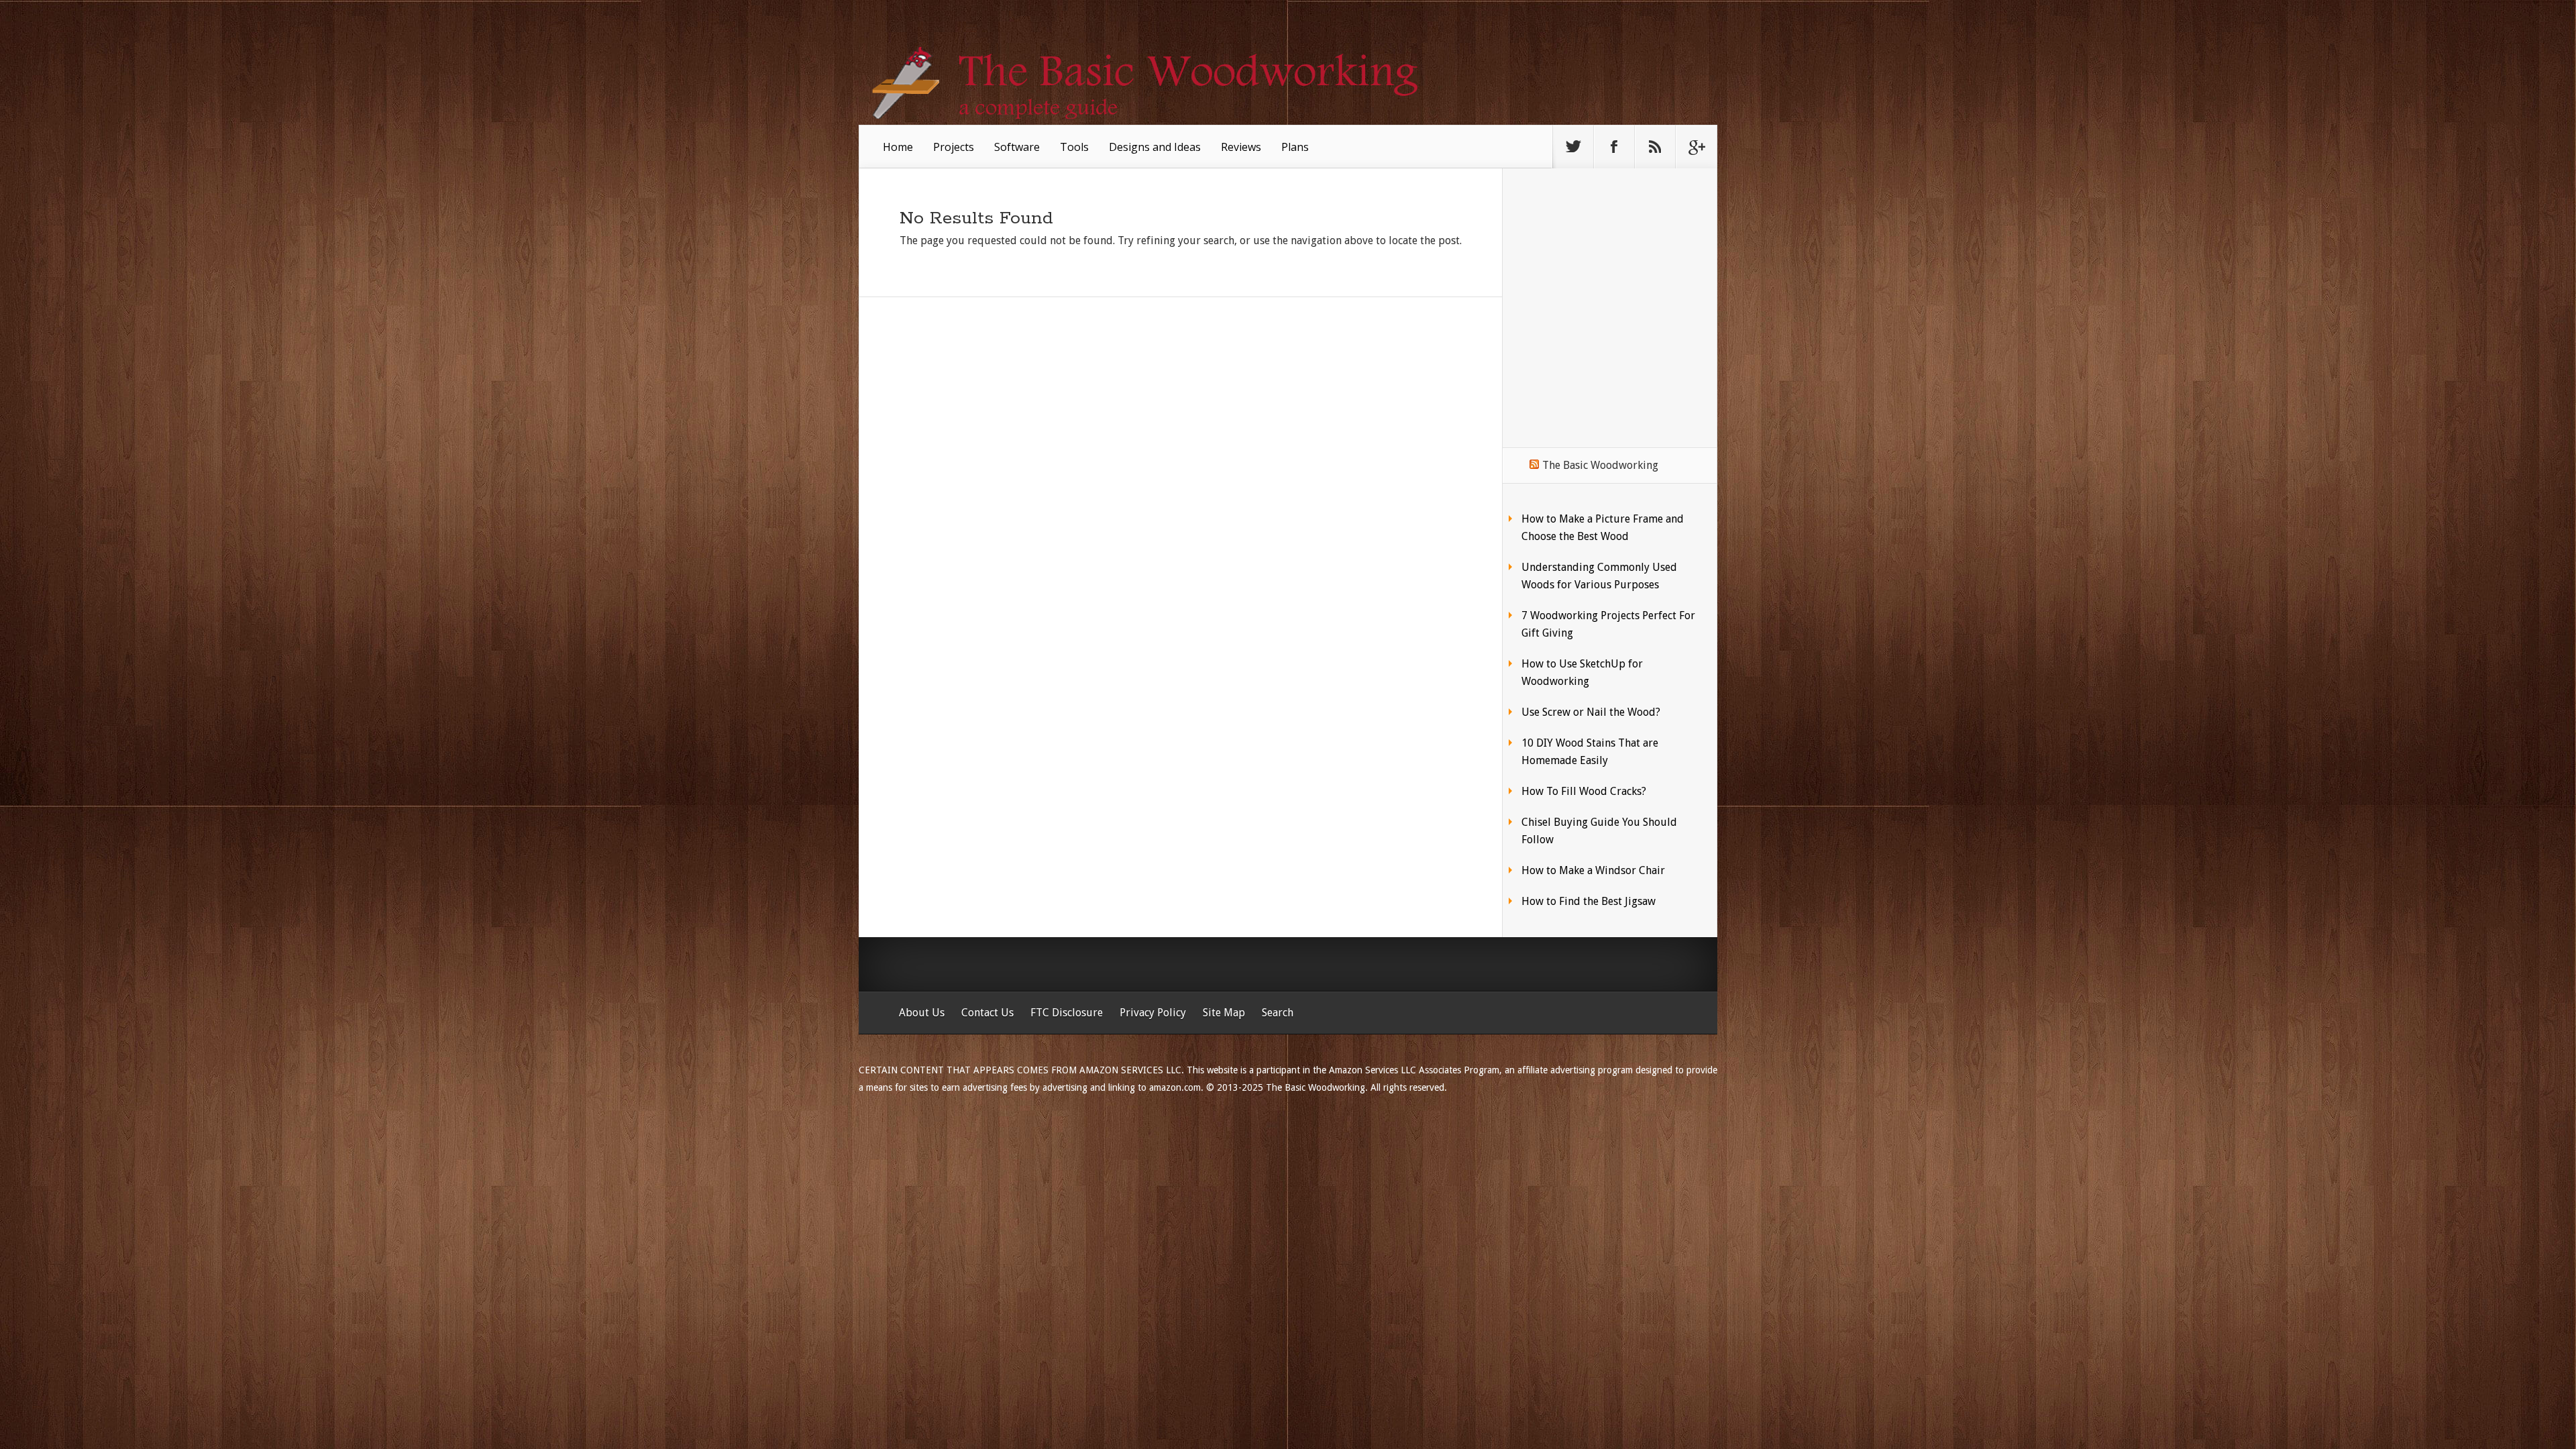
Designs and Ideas (1155, 147)
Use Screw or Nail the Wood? (1591, 712)
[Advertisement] (1609, 287)
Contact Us (987, 1013)
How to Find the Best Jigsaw (1589, 901)
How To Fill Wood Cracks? (1584, 791)
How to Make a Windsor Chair (1593, 870)
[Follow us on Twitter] (1573, 147)
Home (898, 147)
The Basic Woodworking (1600, 465)
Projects (954, 147)
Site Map (1224, 1013)
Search (1278, 1013)
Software (1017, 147)
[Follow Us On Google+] (1696, 147)
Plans (1295, 147)
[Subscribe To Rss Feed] (1655, 147)
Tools (1074, 147)
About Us (922, 1013)
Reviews (1241, 147)
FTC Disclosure (1067, 1013)
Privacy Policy (1153, 1013)
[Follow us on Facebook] (1614, 147)
